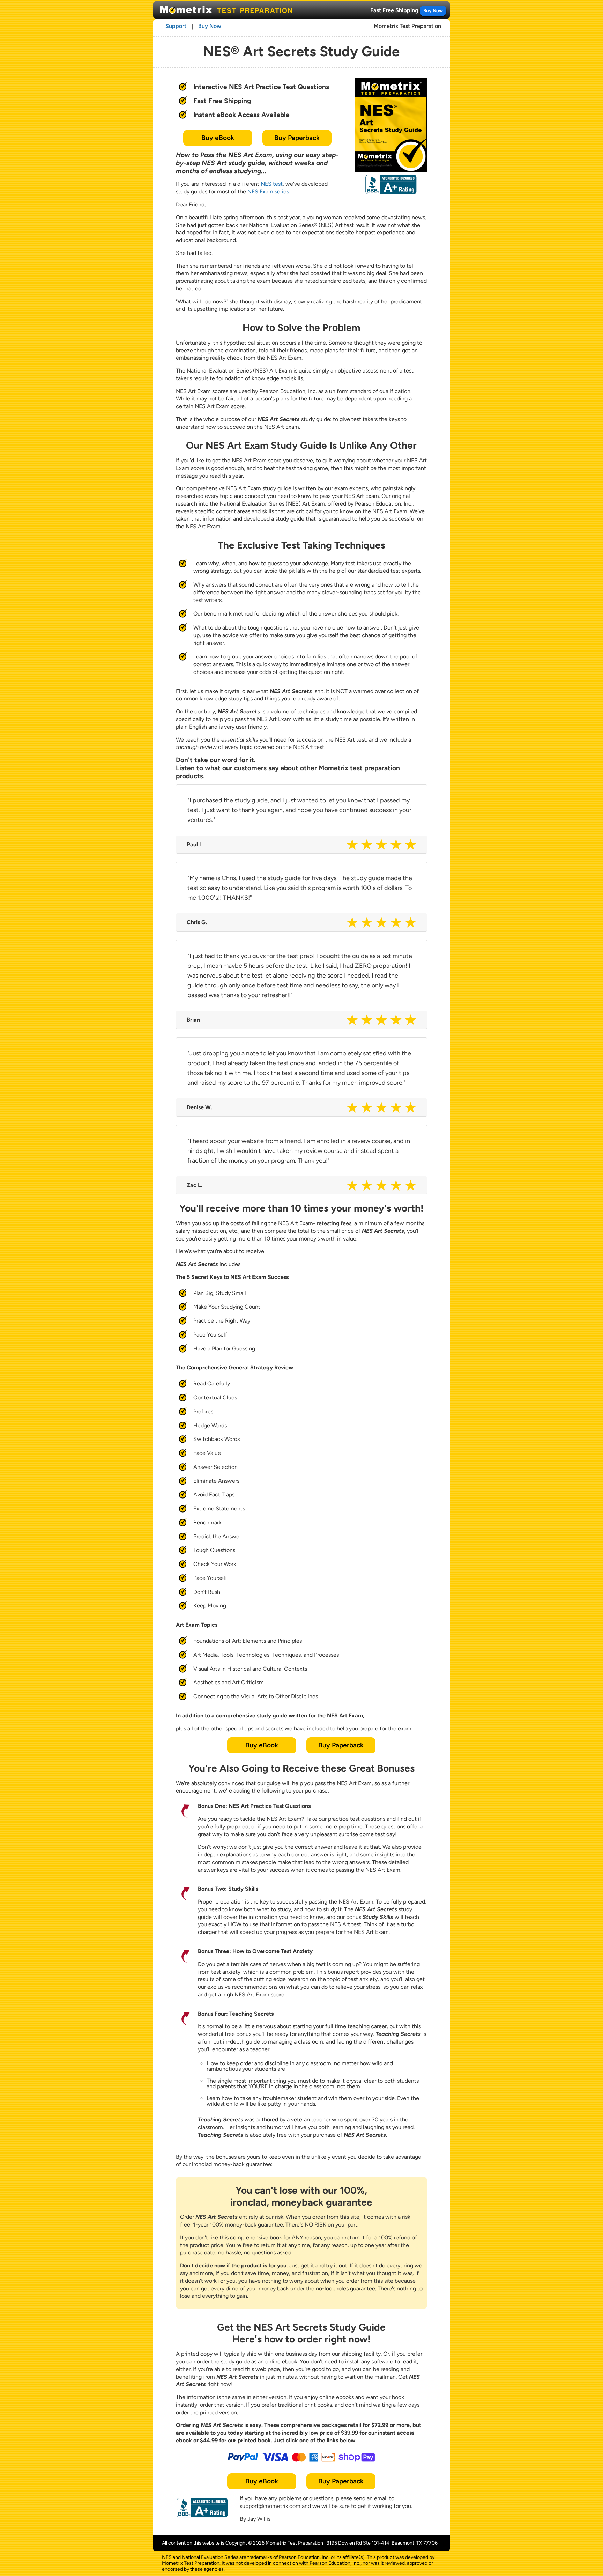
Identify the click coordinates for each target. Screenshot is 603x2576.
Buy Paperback (297, 138)
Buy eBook (218, 138)
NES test (272, 184)
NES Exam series (268, 192)
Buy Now (433, 10)
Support (176, 26)
